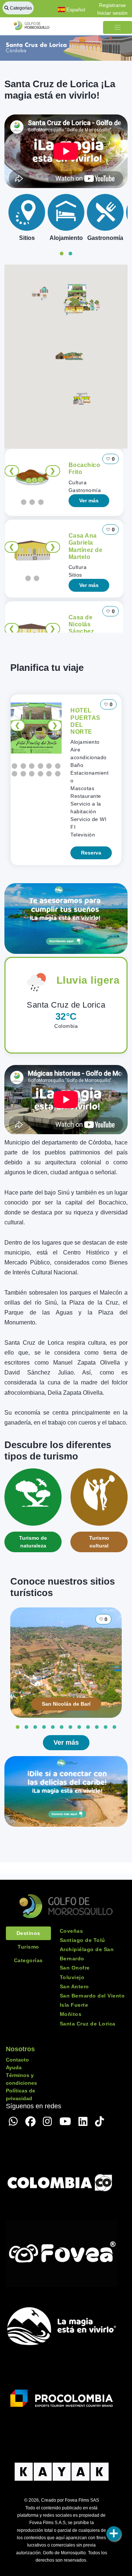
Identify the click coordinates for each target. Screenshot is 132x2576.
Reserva (91, 853)
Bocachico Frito (85, 468)
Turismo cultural (99, 1542)
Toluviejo (72, 1977)
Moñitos (71, 2014)
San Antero (74, 1986)
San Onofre (75, 1968)
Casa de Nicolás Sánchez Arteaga (81, 628)
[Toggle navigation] (118, 27)
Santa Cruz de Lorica (88, 2024)
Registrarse (112, 5)
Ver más (89, 500)
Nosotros (20, 2049)
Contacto (17, 2060)
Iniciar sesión (112, 13)
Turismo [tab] (28, 1947)
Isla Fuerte (74, 2005)
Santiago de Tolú (82, 1940)
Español (75, 10)
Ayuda (14, 2067)
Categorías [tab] (28, 1960)
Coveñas (71, 1931)
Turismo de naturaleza (33, 1542)
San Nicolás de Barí (66, 1704)
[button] (92, 305)
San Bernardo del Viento (92, 1996)
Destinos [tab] (28, 1933)
